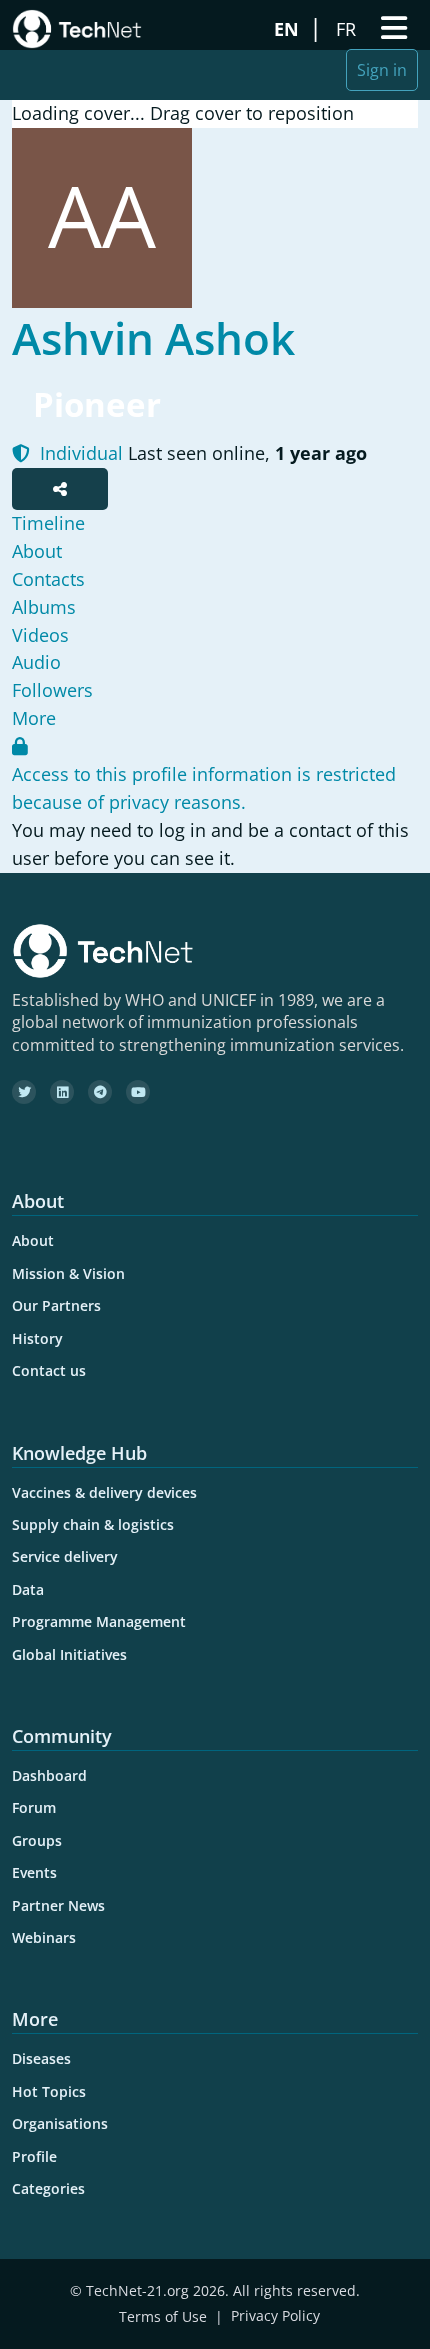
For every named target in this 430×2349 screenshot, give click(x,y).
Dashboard (49, 1775)
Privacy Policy (275, 2316)
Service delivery (65, 1556)
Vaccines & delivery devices (104, 1492)
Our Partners (56, 1305)
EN (289, 29)
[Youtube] (138, 1092)
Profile (34, 2156)
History (37, 1338)
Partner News (58, 1905)
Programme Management (99, 1621)
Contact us (49, 1370)
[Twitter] (24, 1092)
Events (34, 1872)
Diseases (41, 2058)
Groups (37, 1840)
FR (348, 29)
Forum (34, 1807)
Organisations (60, 2123)
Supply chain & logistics (93, 1524)
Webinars (44, 1937)
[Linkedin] (62, 1092)
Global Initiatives (69, 1654)
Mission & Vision (68, 1273)
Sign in (382, 70)
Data (28, 1589)
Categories (48, 2188)
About (33, 1240)
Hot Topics (49, 2091)
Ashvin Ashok (153, 338)
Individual (79, 453)
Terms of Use (163, 2316)
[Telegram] (100, 1092)
